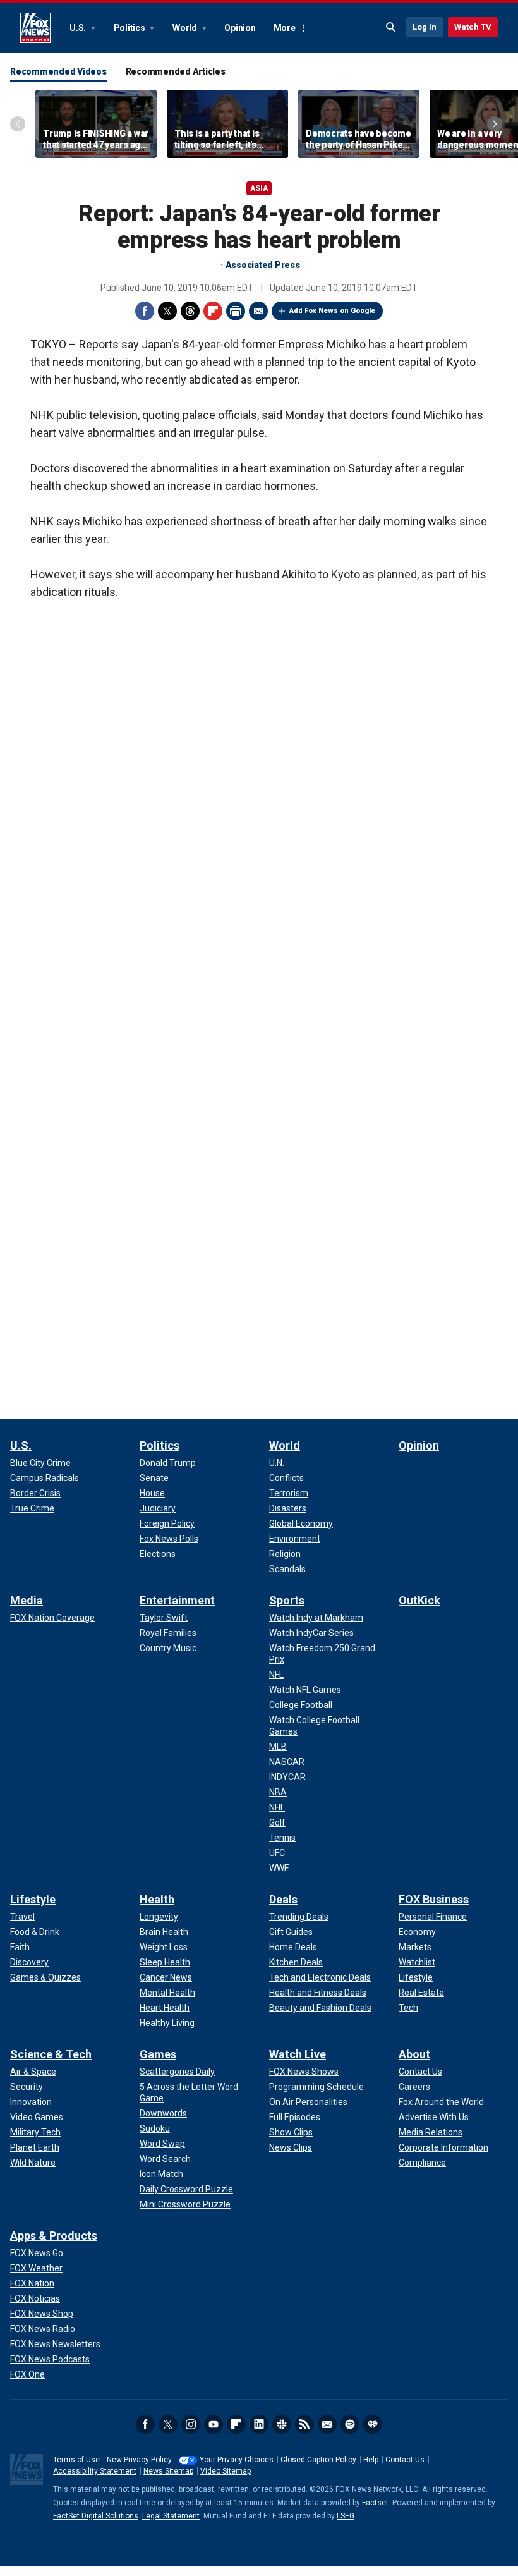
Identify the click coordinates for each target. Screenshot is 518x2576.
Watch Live (298, 2054)
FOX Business (434, 1899)
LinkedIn (259, 2424)
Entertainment (177, 1600)
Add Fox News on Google (332, 311)
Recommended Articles (176, 71)
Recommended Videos (58, 71)
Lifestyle (33, 1899)
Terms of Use (76, 2460)
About (414, 2054)
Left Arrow (18, 124)
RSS (304, 2424)
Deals (283, 1899)
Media (27, 1600)
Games (158, 2054)
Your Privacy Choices (237, 2460)
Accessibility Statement (95, 2471)
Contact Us (405, 2460)
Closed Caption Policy (318, 2460)
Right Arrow (495, 124)
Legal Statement (171, 2516)
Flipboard (213, 311)
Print (236, 311)
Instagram (191, 2424)
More (285, 28)
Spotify (350, 2424)
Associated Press (263, 265)
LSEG (346, 2516)
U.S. (79, 28)
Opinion (240, 28)
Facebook (145, 311)
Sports (287, 1600)
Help (371, 2460)
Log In (425, 27)
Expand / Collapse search (391, 27)
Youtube (214, 2424)
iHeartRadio (373, 2424)
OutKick (419, 1600)
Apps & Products (54, 2236)
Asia (259, 188)
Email (258, 311)
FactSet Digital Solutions (96, 2516)
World (186, 28)
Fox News (35, 28)
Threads (190, 311)
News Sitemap (168, 2471)
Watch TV (473, 27)
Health (157, 1899)
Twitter (167, 311)
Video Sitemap (226, 2471)
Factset (375, 2503)
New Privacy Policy (139, 2460)
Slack (282, 2424)
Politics (130, 28)
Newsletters (327, 2424)
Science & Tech (51, 2054)
